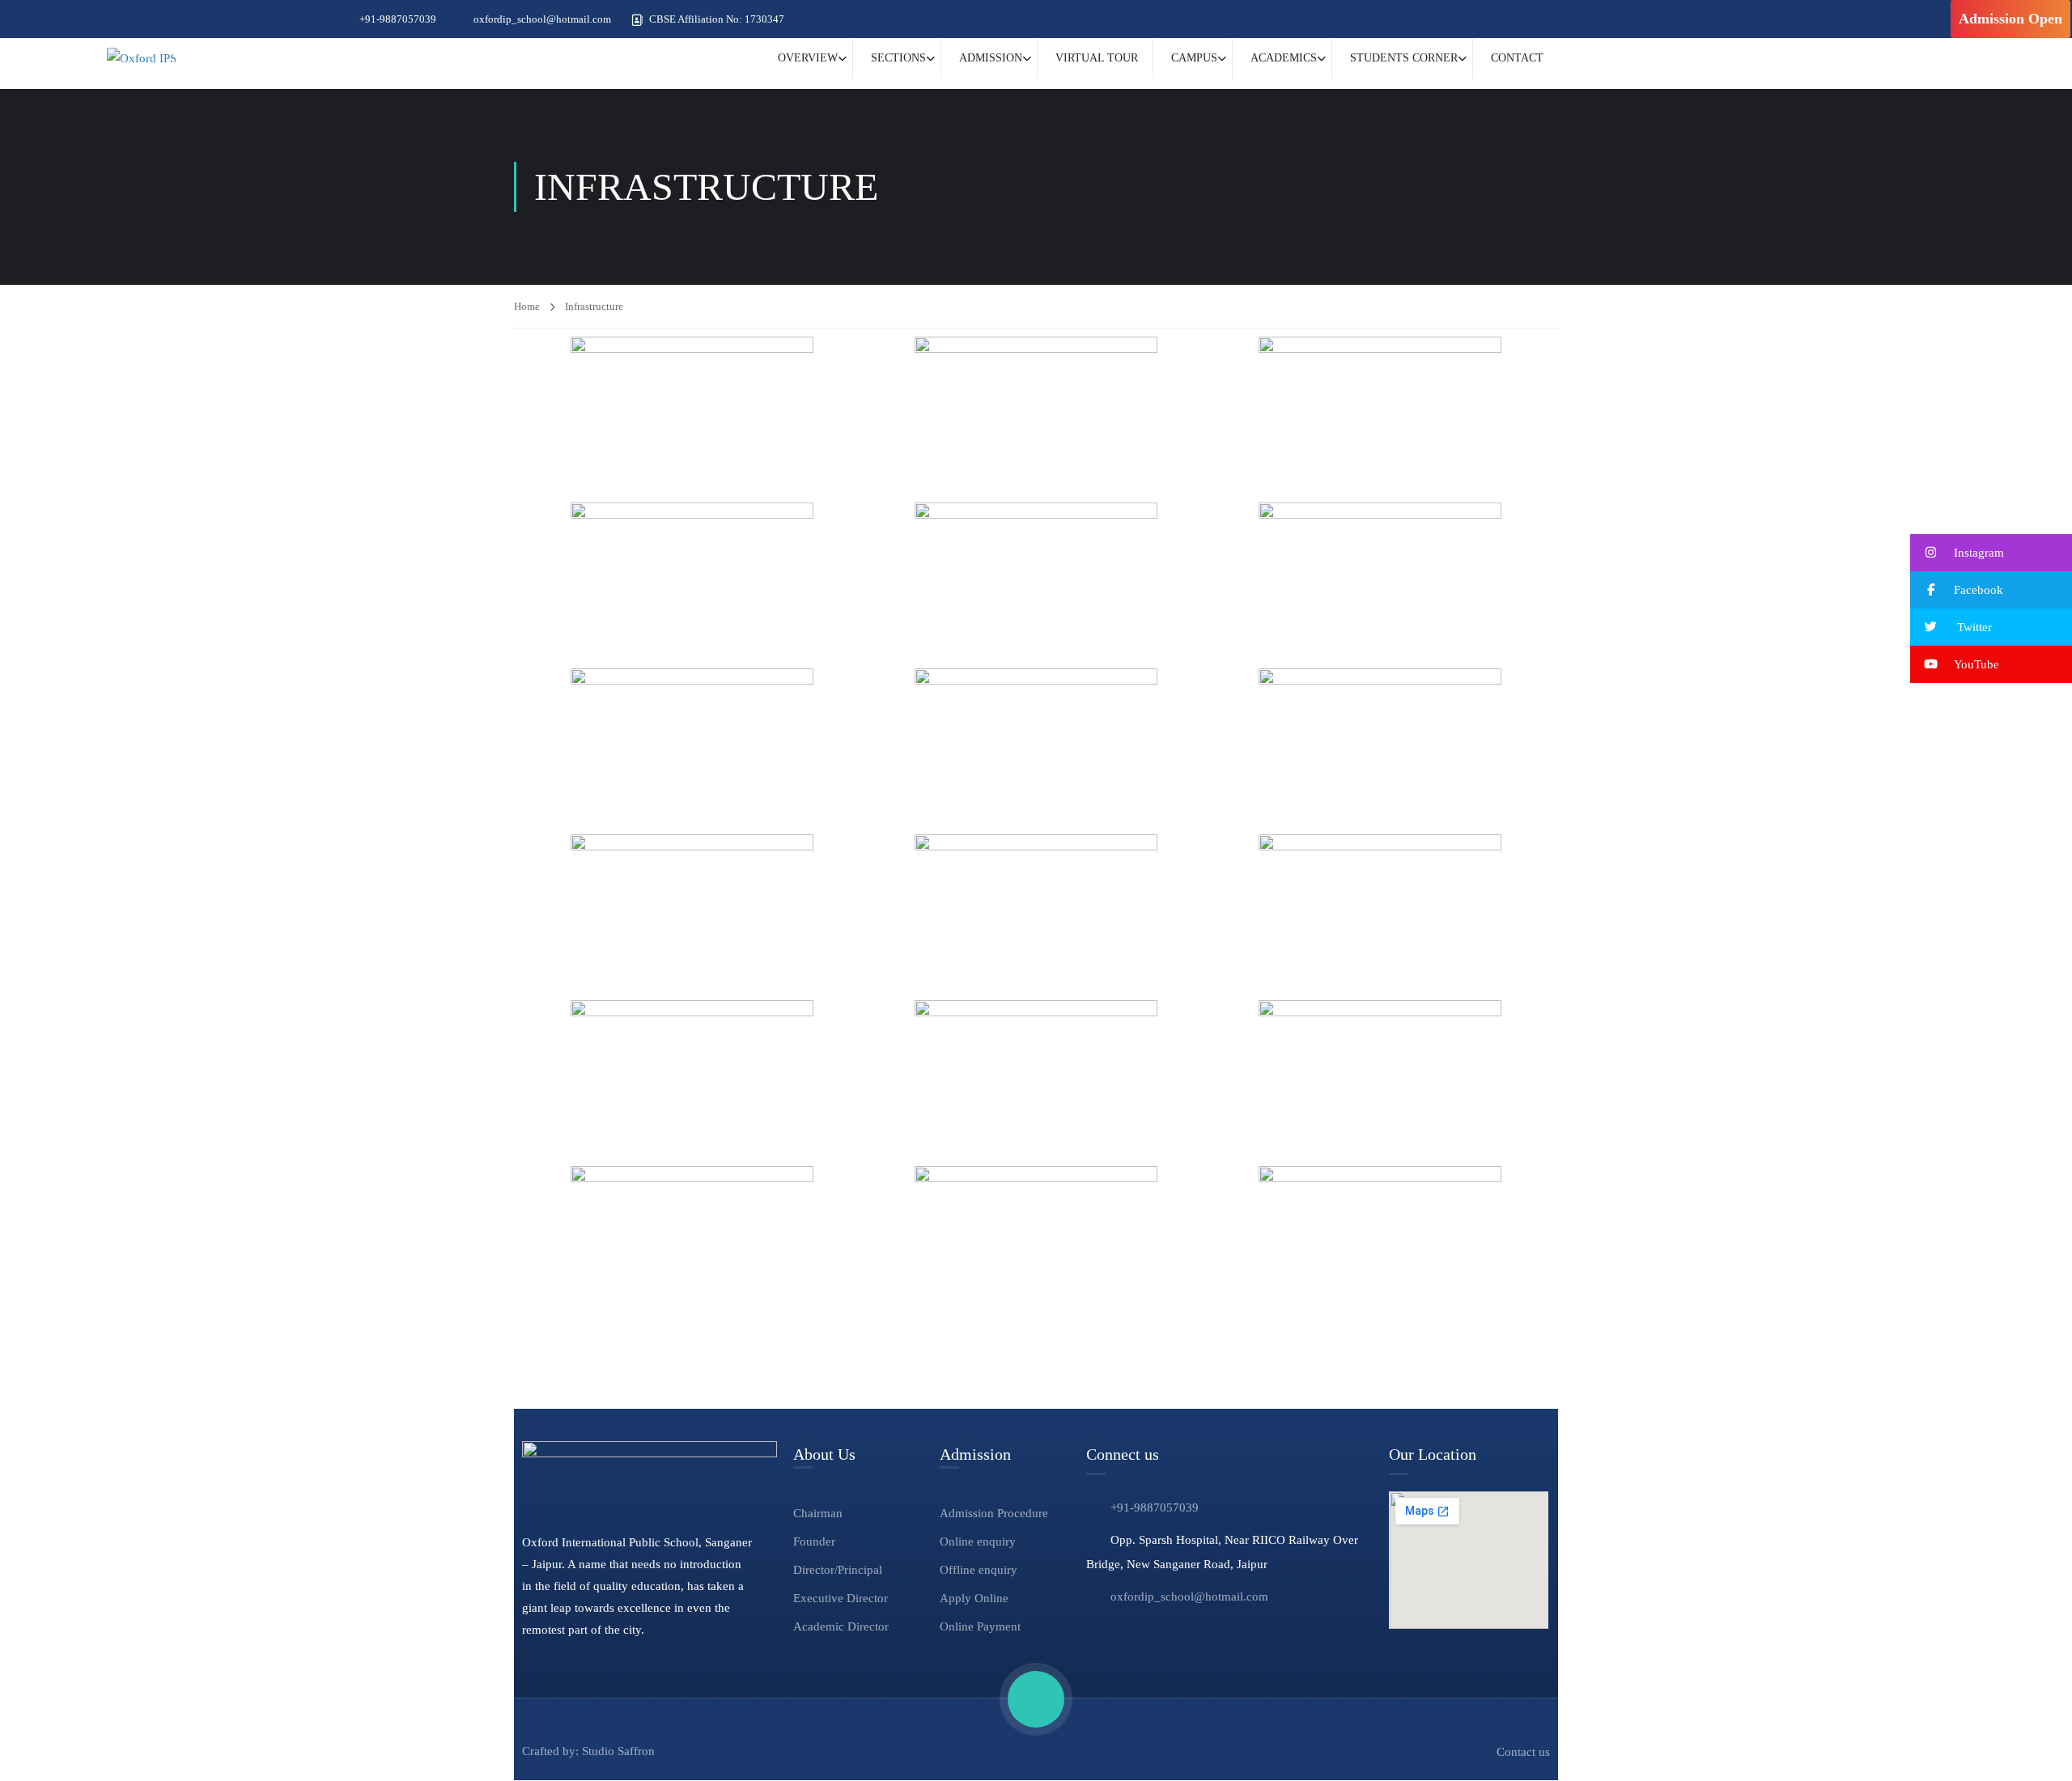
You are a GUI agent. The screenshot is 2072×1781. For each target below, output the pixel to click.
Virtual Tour (1097, 58)
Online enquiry (978, 1541)
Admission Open (2010, 19)
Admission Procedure (994, 1513)
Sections (898, 58)
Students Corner (1404, 58)
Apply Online (974, 1598)
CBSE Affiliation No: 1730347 (717, 19)
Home (527, 306)
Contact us (1523, 1752)
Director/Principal (838, 1570)
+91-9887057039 (398, 19)
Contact (1517, 58)
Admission (991, 58)
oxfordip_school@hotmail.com (542, 19)
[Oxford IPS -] (142, 58)
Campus (1194, 58)
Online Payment (980, 1626)
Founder (814, 1541)
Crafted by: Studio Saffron (588, 1751)
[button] (1991, 553)
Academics (1284, 58)
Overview (808, 58)
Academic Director (841, 1626)
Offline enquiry (979, 1570)
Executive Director (841, 1598)
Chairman (818, 1513)
